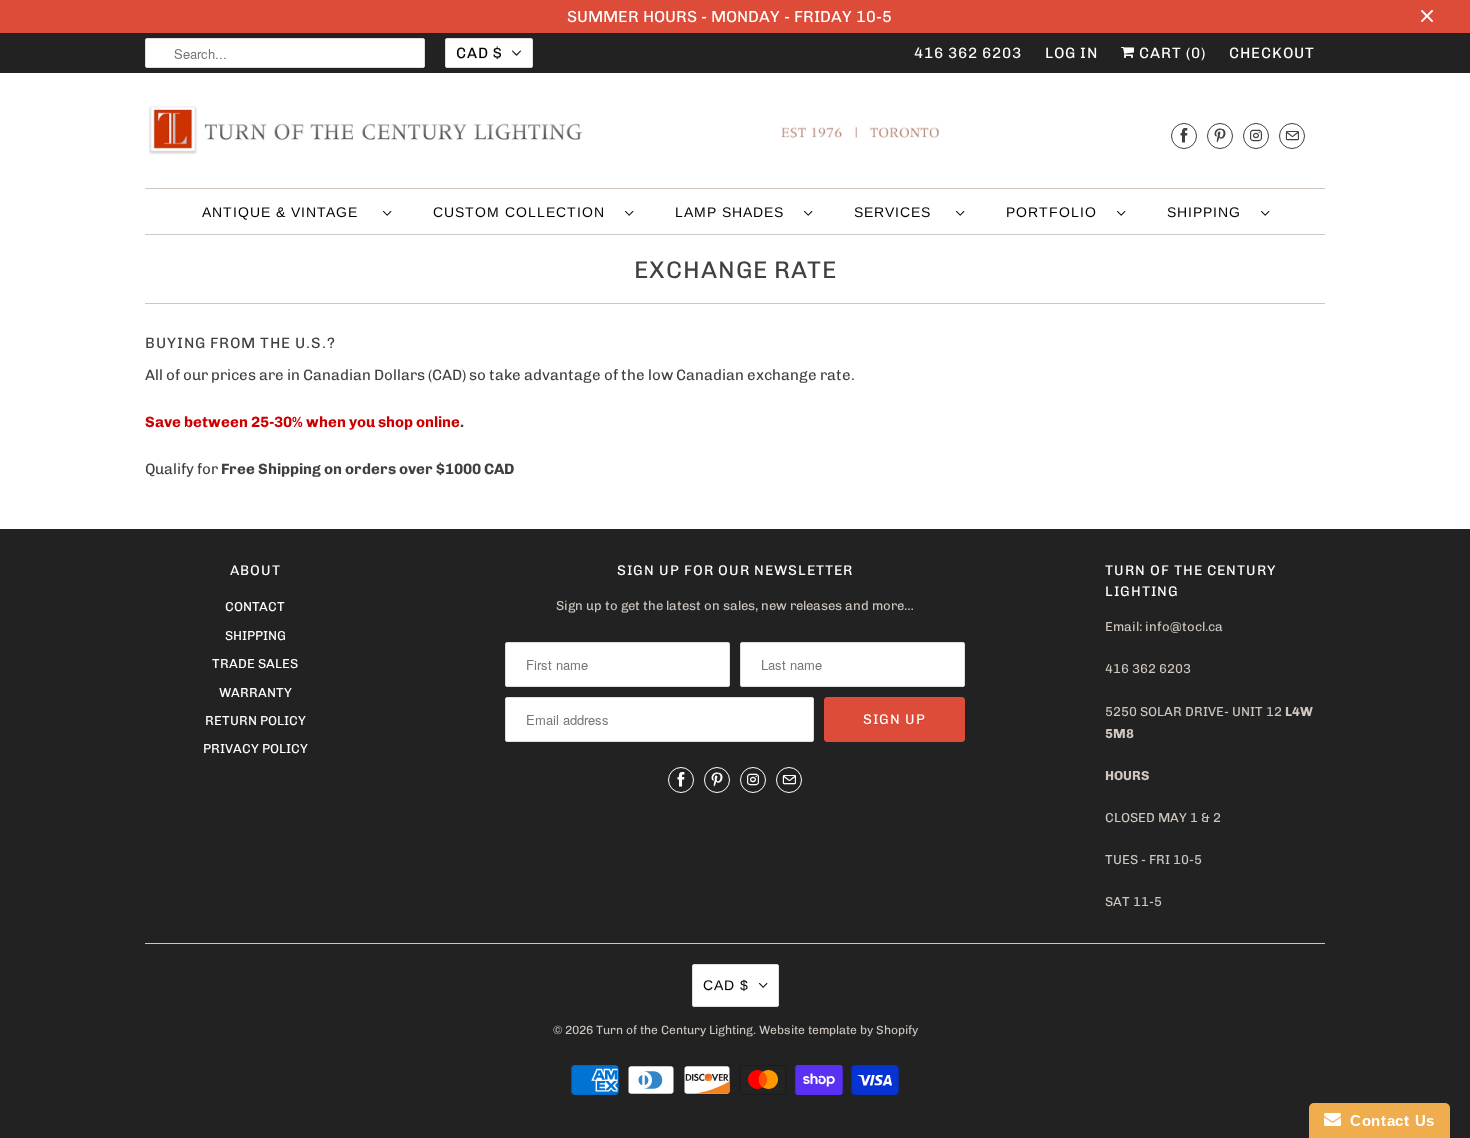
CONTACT (255, 606)
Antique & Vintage (287, 212)
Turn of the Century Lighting (674, 1030)
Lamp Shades (734, 212)
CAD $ (479, 53)
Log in (1071, 53)
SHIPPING (1209, 212)
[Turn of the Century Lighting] (735, 135)
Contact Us (1388, 1120)
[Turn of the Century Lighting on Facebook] (1184, 135)
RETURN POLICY (255, 720)
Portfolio (1056, 212)
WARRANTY (255, 692)
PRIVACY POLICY (255, 748)
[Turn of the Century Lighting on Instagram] (1256, 135)
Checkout (1272, 53)
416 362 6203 (968, 53)
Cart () (1170, 53)
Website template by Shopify (838, 1030)
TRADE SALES (255, 663)
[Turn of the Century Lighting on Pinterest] (1220, 135)
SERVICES (900, 212)
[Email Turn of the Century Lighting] (1292, 135)
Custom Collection (524, 212)
